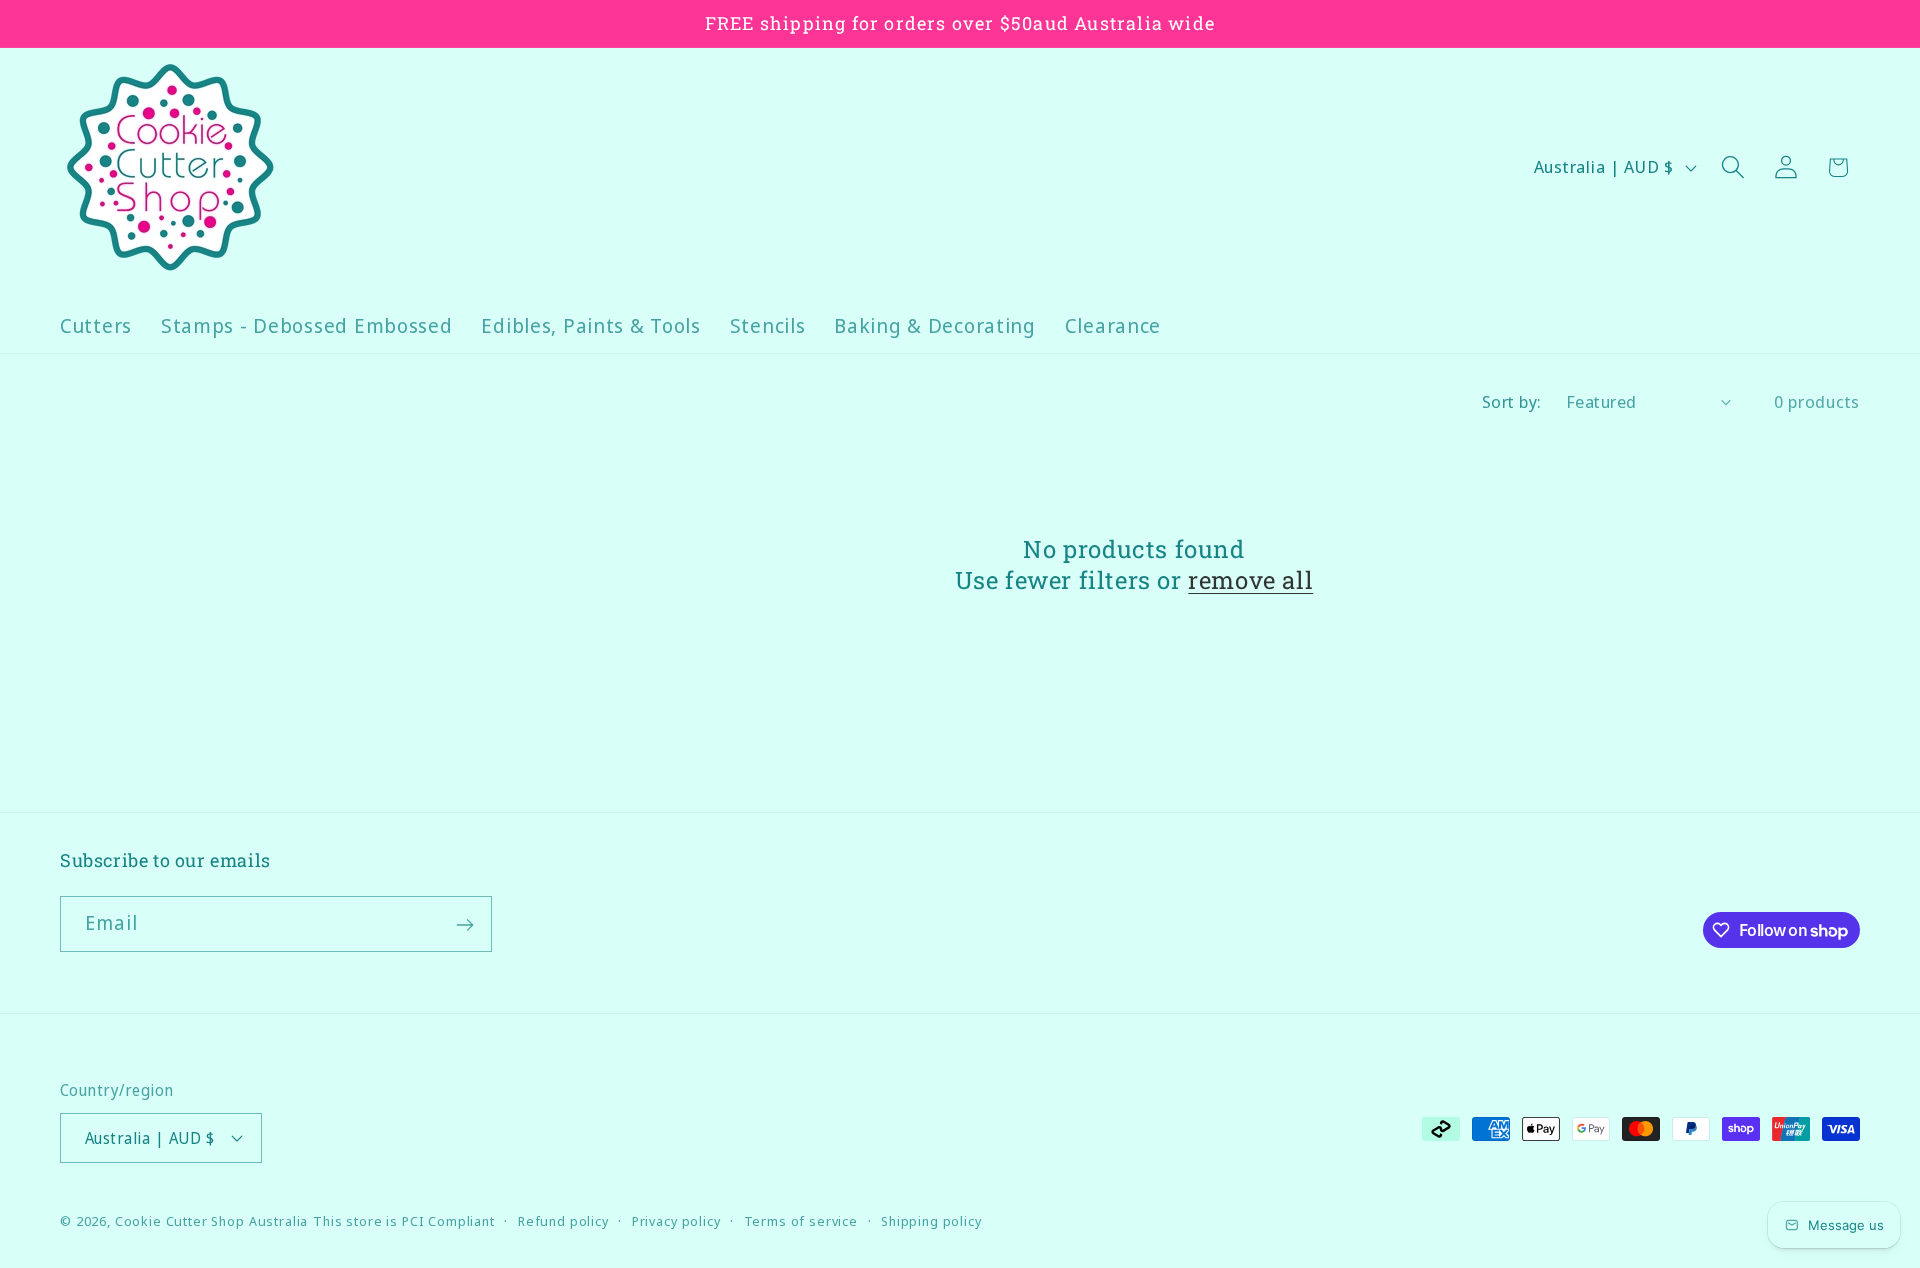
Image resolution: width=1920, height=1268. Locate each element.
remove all (1250, 580)
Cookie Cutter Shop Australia (212, 1220)
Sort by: (1512, 401)
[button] (1732, 167)
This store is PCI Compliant (404, 1220)
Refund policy (563, 1220)
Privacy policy (676, 1220)
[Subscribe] (464, 925)
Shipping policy (931, 1220)
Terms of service (801, 1220)
